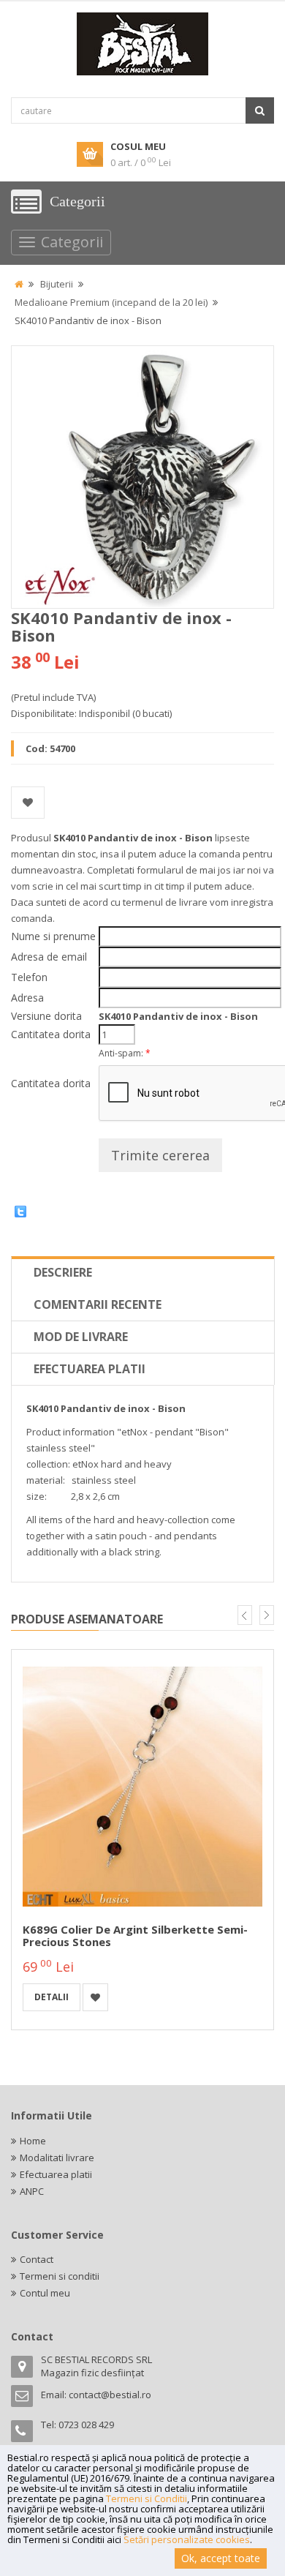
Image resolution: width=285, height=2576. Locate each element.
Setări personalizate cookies (187, 2539)
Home (33, 2141)
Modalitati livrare (57, 2158)
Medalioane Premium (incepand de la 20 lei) (111, 302)
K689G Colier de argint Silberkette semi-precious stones (135, 1935)
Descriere (63, 1272)
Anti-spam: (125, 1053)
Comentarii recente (98, 1304)
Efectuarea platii (90, 1369)
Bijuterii (57, 284)
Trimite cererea (160, 1155)
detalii (52, 1997)
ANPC (32, 2191)
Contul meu (45, 2293)
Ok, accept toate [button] (221, 2558)
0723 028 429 (86, 2425)
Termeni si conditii (60, 2276)
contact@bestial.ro (110, 2395)
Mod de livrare (81, 1337)
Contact (37, 2259)
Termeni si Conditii (147, 2498)
